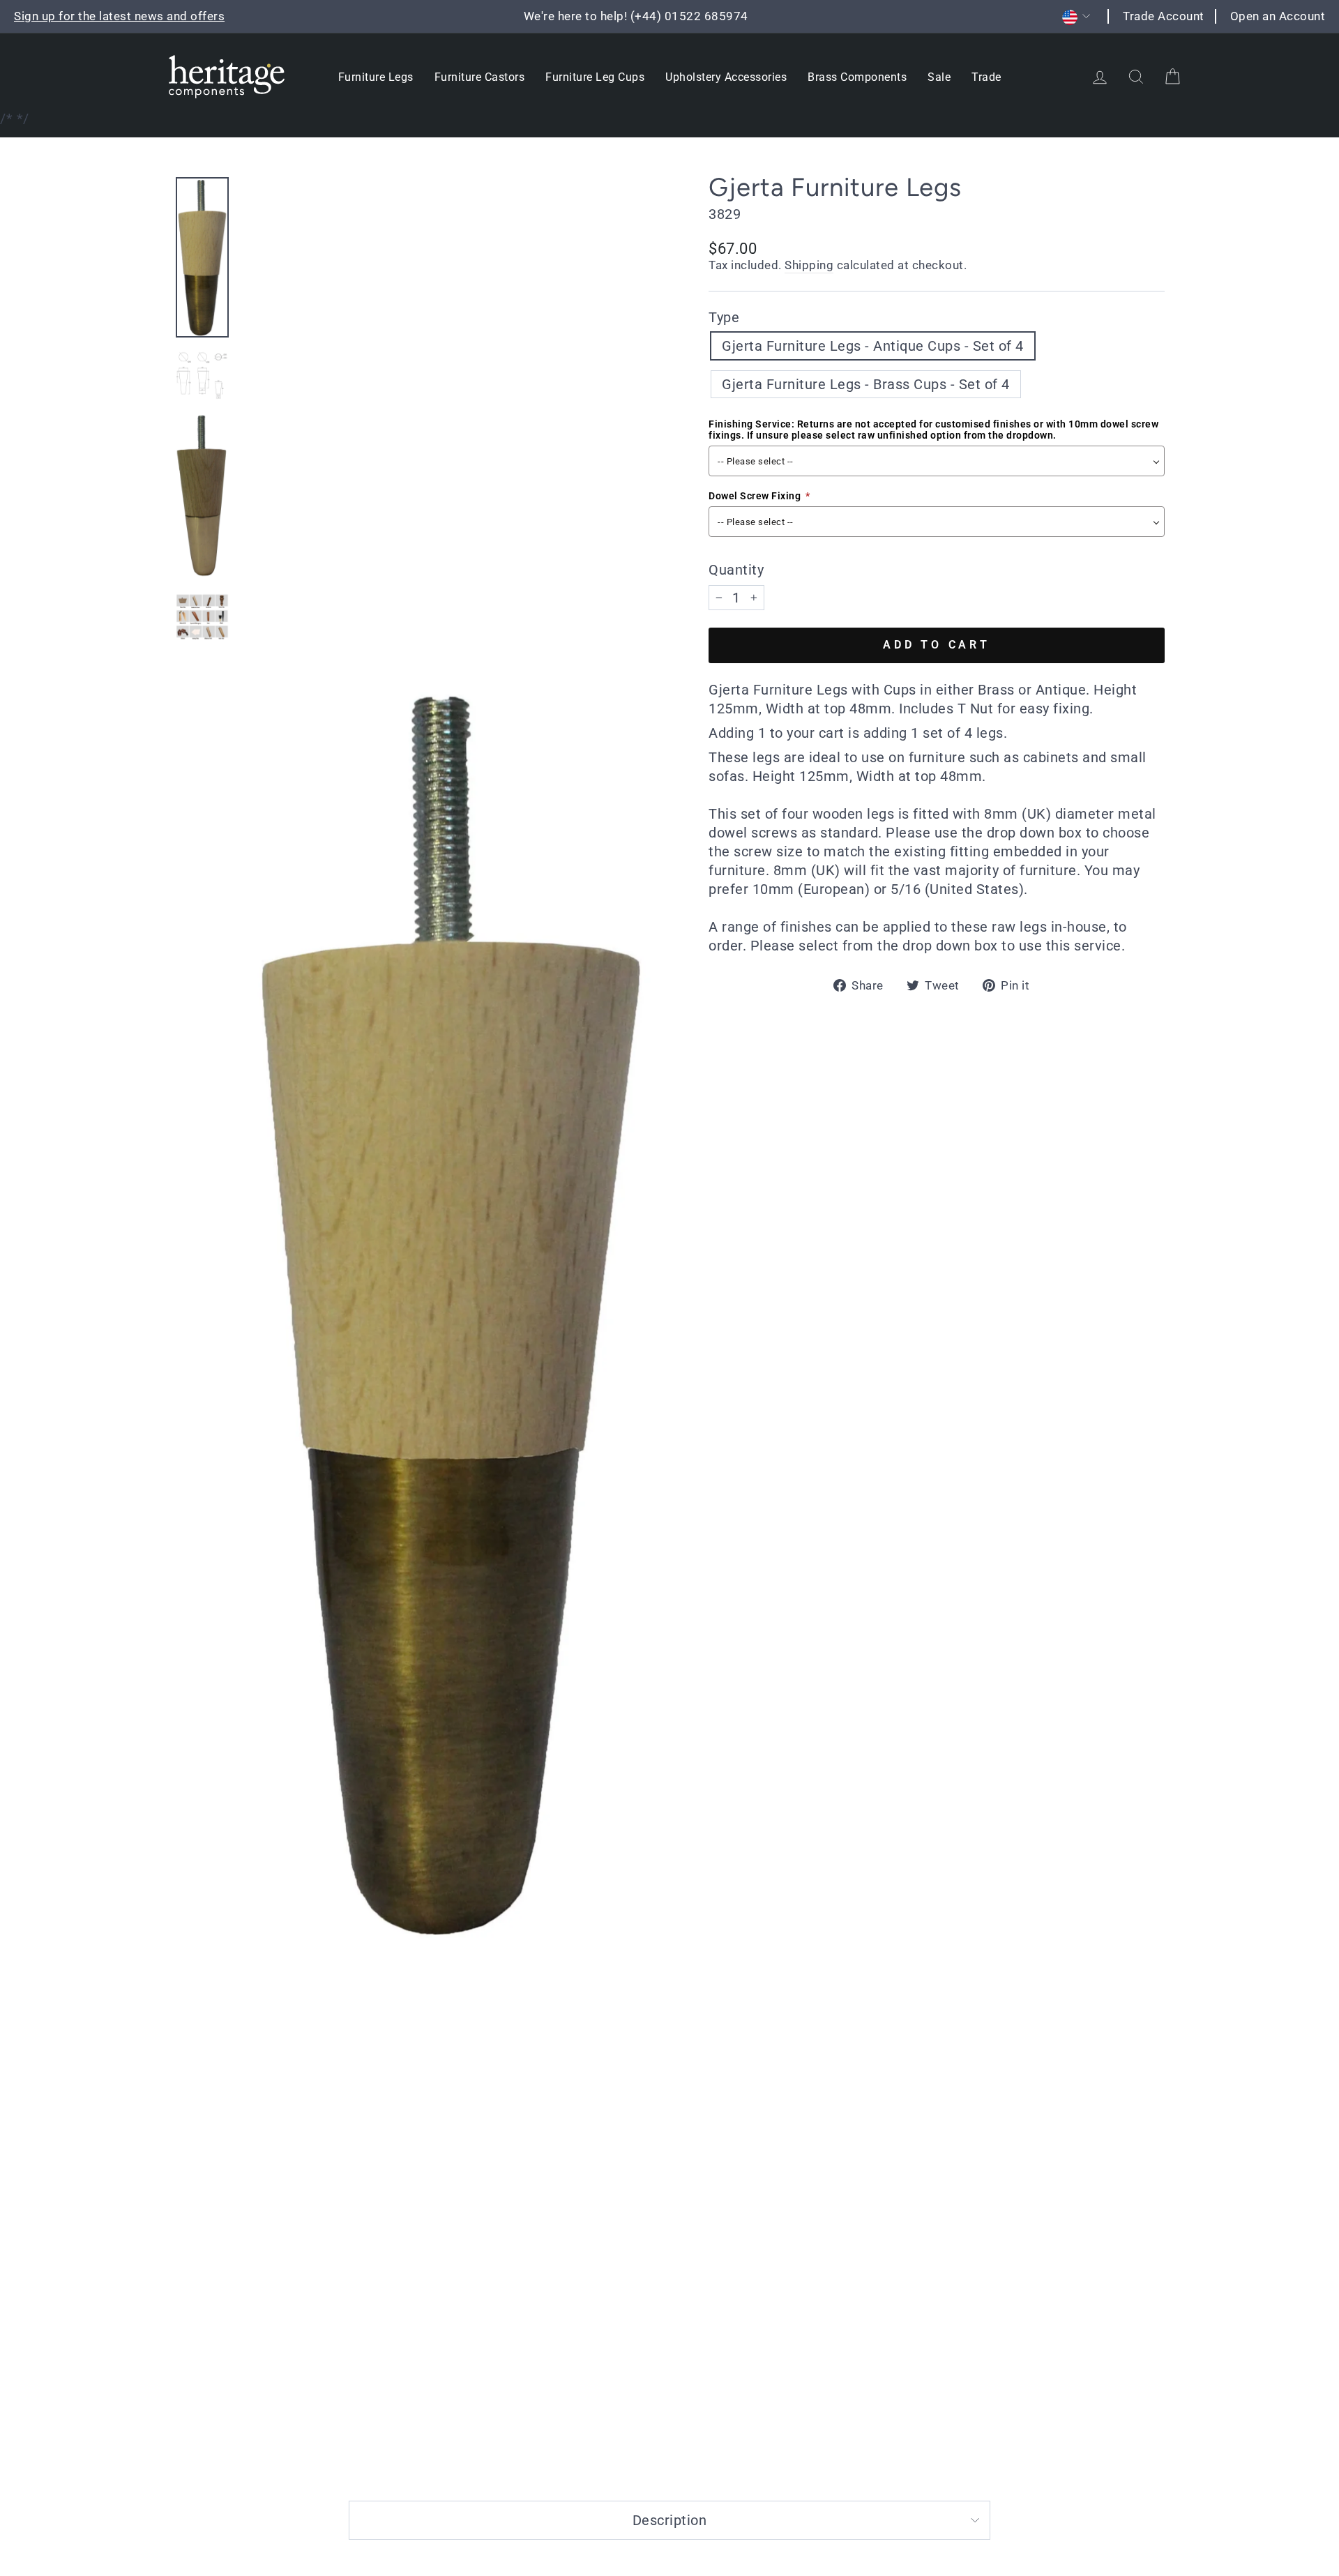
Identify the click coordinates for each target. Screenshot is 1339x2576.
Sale (939, 77)
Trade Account (1164, 16)
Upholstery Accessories (726, 77)
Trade (986, 77)
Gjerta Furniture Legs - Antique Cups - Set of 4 (873, 346)
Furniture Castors (480, 77)
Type (724, 317)
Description (670, 2520)
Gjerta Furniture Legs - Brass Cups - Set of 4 (866, 384)
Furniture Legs (376, 77)
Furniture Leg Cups (595, 77)
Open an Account (1278, 16)
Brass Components (857, 77)
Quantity (736, 570)
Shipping (809, 265)
